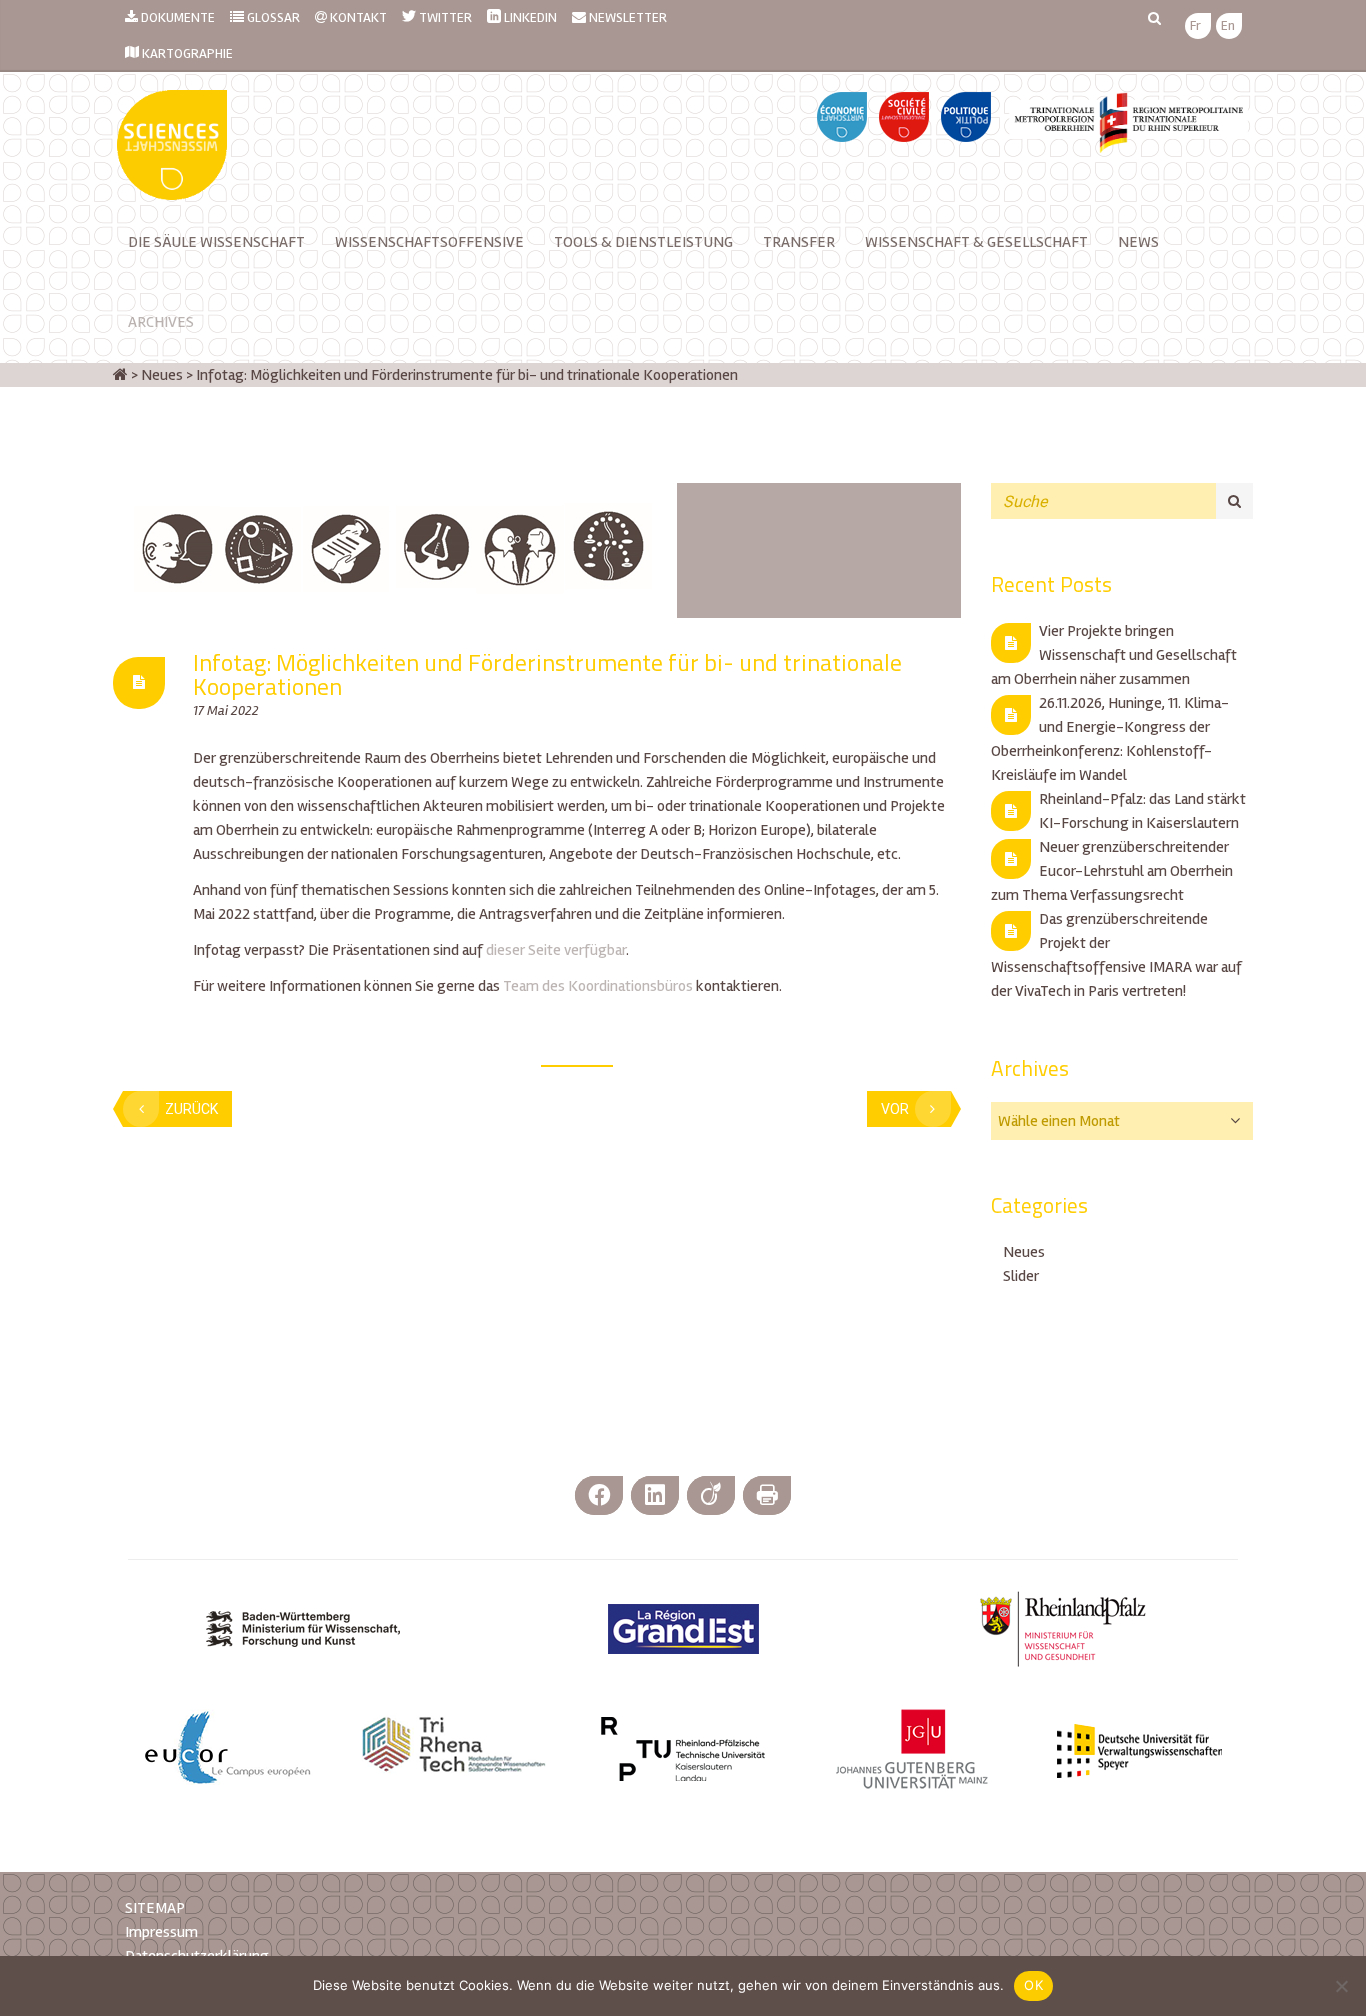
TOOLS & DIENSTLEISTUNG (643, 242)
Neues (1024, 1252)
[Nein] (1341, 1986)
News (1138, 242)
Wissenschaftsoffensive (429, 242)
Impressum (161, 1932)
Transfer (799, 242)
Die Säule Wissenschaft (216, 242)
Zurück (191, 1109)
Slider (1021, 1276)
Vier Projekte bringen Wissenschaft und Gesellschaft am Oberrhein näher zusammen (1114, 655)
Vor (895, 1109)
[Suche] (1234, 501)
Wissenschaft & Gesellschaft (976, 242)
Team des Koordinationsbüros (598, 986)
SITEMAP (155, 1908)
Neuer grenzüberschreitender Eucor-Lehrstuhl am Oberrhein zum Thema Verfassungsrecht (1112, 871)
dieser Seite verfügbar (556, 950)
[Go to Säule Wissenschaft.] (120, 375)
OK (1033, 1985)
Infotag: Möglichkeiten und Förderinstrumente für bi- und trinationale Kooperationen (547, 674)
